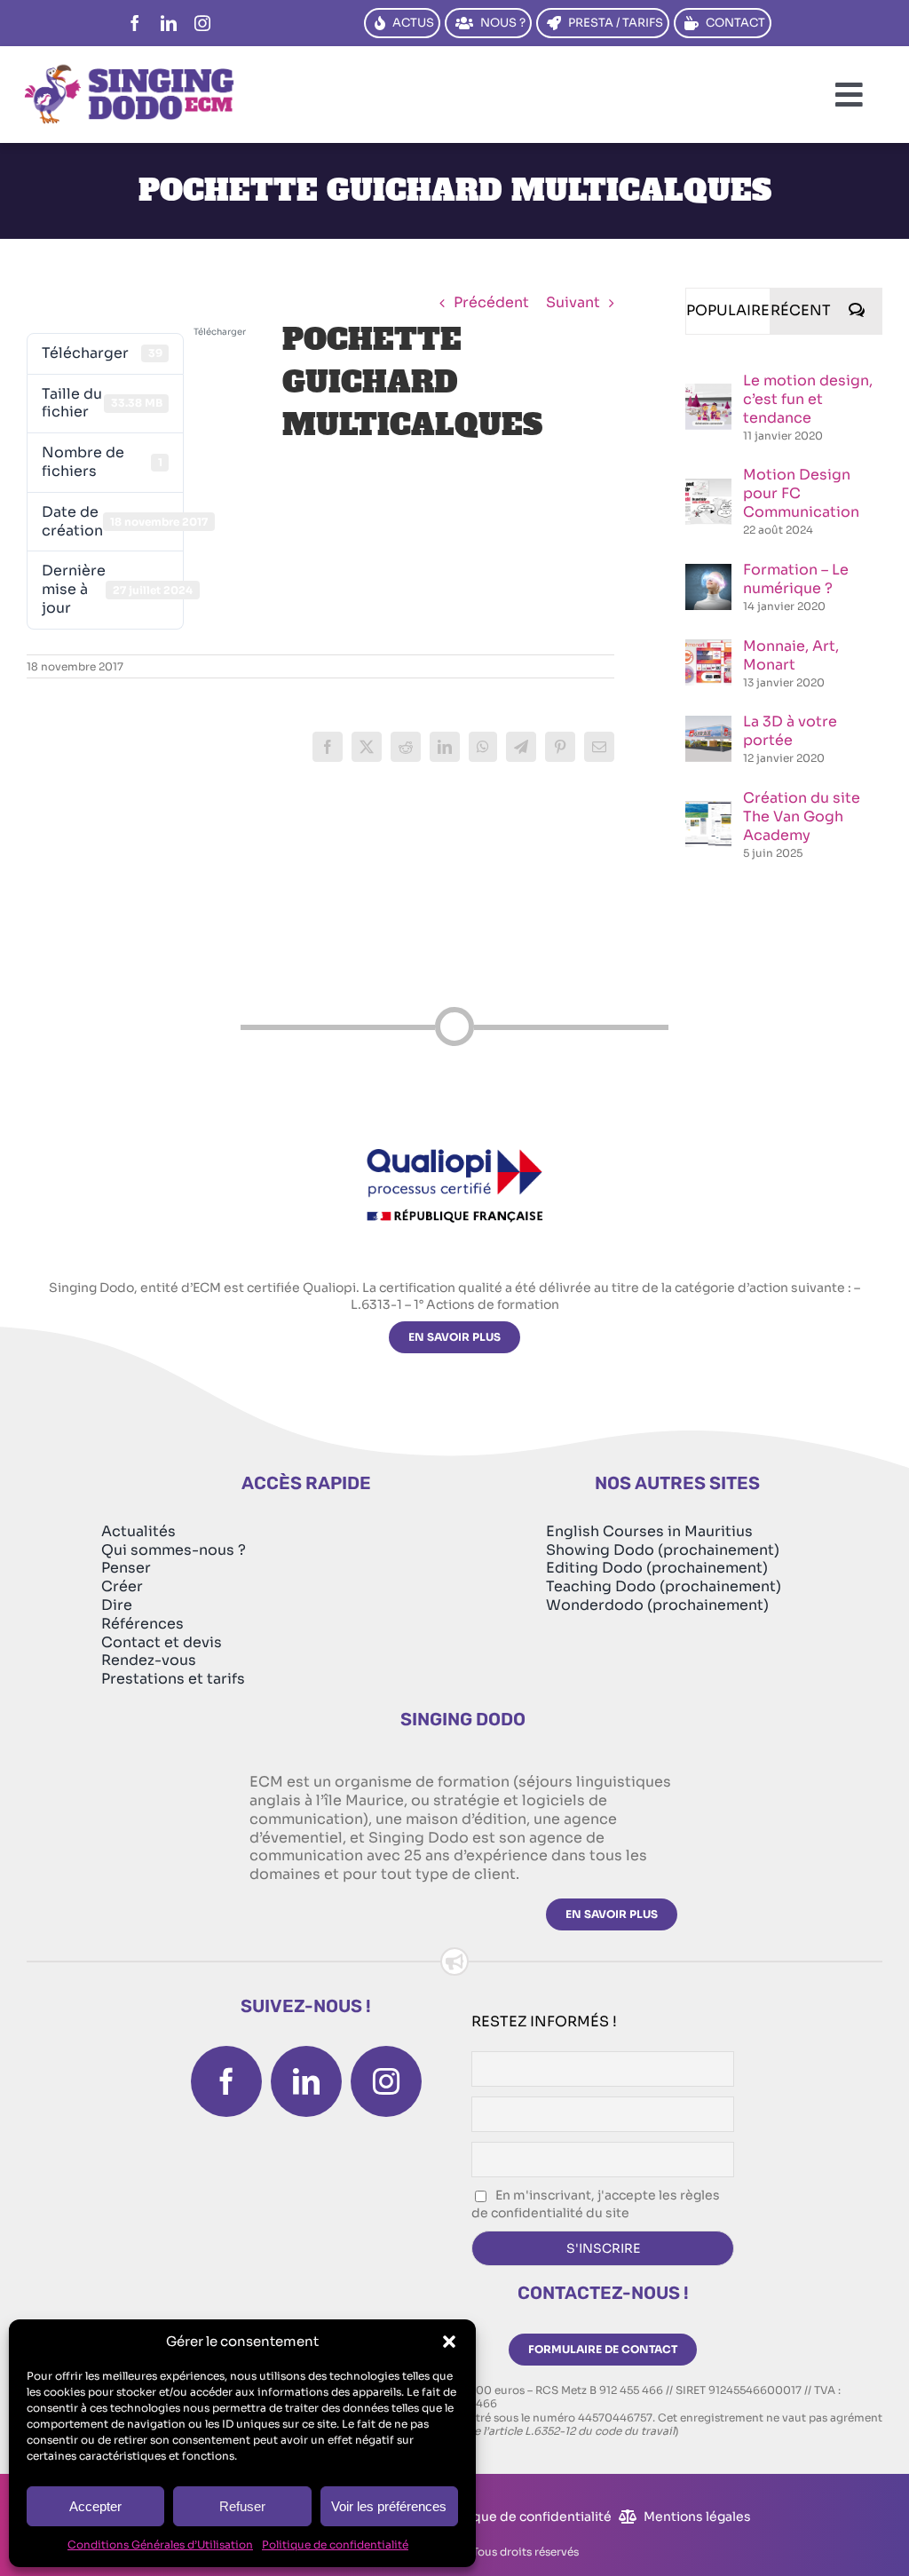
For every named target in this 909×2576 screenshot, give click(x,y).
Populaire (728, 310)
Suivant (573, 302)
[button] (449, 2342)
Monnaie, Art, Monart (791, 655)
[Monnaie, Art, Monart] (708, 649)
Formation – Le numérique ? (796, 579)
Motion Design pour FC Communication (801, 493)
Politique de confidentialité (335, 2544)
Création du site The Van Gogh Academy (802, 816)
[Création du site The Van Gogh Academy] (708, 810)
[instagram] (202, 23)
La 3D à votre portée (790, 731)
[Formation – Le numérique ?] (708, 573)
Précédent (491, 302)
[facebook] (135, 23)
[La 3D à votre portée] (708, 725)
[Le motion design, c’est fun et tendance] (708, 393)
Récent (801, 310)
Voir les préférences (389, 2506)
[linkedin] (169, 23)
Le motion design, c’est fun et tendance (808, 399)
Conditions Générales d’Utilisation (160, 2544)
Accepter (95, 2506)
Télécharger (220, 332)
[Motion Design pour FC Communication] (708, 488)
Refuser (242, 2506)
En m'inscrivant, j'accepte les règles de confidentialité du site (596, 2204)
